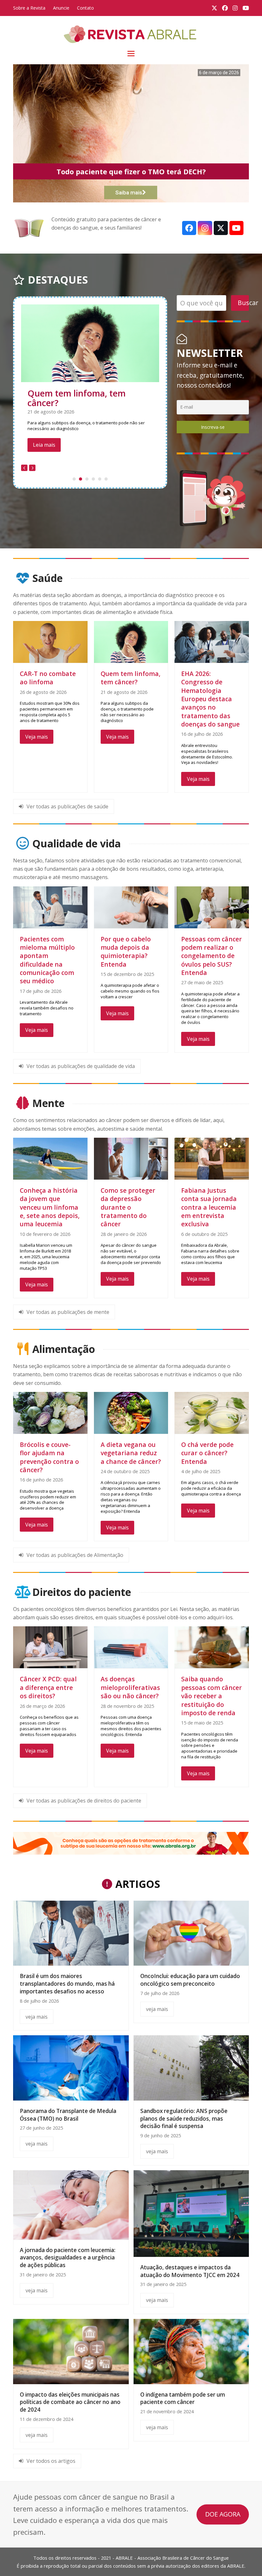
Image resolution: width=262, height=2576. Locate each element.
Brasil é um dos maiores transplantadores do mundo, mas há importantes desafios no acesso (67, 1983)
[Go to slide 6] (106, 492)
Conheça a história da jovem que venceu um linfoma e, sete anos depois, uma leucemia (50, 1207)
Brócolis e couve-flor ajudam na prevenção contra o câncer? (49, 1457)
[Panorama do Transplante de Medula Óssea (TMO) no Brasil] (71, 2067)
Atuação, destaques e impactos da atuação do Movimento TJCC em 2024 (190, 2271)
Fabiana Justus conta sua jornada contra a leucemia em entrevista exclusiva (209, 1207)
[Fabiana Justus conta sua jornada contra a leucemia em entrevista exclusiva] (212, 1158)
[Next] (32, 481)
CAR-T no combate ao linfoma (48, 678)
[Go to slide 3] (87, 492)
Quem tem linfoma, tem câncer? (131, 678)
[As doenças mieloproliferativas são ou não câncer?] (131, 1647)
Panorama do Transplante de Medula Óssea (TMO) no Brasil (68, 2115)
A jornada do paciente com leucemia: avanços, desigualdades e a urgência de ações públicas (68, 2258)
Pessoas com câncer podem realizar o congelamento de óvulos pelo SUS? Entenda (212, 956)
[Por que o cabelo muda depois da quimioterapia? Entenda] (131, 907)
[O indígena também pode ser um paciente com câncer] (191, 2351)
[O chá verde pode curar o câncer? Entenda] (212, 1412)
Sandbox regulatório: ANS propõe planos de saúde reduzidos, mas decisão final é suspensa (184, 2118)
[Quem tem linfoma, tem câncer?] (131, 641)
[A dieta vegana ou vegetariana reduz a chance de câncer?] (131, 1412)
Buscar (243, 303)
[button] (131, 54)
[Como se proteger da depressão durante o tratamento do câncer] (131, 1158)
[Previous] (24, 481)
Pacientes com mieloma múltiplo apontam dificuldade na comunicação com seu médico (88, 408)
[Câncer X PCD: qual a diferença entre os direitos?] (50, 1647)
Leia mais (44, 458)
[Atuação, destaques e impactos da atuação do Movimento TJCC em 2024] (191, 2213)
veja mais (37, 2017)
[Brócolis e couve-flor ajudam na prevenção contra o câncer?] (50, 1412)
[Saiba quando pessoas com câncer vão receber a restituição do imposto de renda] (212, 1647)
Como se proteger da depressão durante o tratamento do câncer (128, 1207)
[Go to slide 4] (93, 492)
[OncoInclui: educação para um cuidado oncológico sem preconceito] (191, 1933)
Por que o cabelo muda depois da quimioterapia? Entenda (126, 952)
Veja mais (37, 737)
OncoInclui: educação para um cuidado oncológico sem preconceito (190, 1980)
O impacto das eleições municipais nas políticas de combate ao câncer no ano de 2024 (70, 2402)
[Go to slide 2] (81, 492)
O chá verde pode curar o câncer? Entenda (207, 1453)
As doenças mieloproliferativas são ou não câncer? (130, 1687)
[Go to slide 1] (74, 492)
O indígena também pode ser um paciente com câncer (183, 2398)
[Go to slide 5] (100, 492)
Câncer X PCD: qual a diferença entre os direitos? (48, 1687)
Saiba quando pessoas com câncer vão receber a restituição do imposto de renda (212, 1696)
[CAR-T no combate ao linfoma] (50, 641)
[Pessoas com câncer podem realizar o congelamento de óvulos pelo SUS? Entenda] (212, 907)
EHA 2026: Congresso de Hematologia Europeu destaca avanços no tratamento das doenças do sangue (210, 699)
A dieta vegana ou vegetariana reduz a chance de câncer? (131, 1453)
